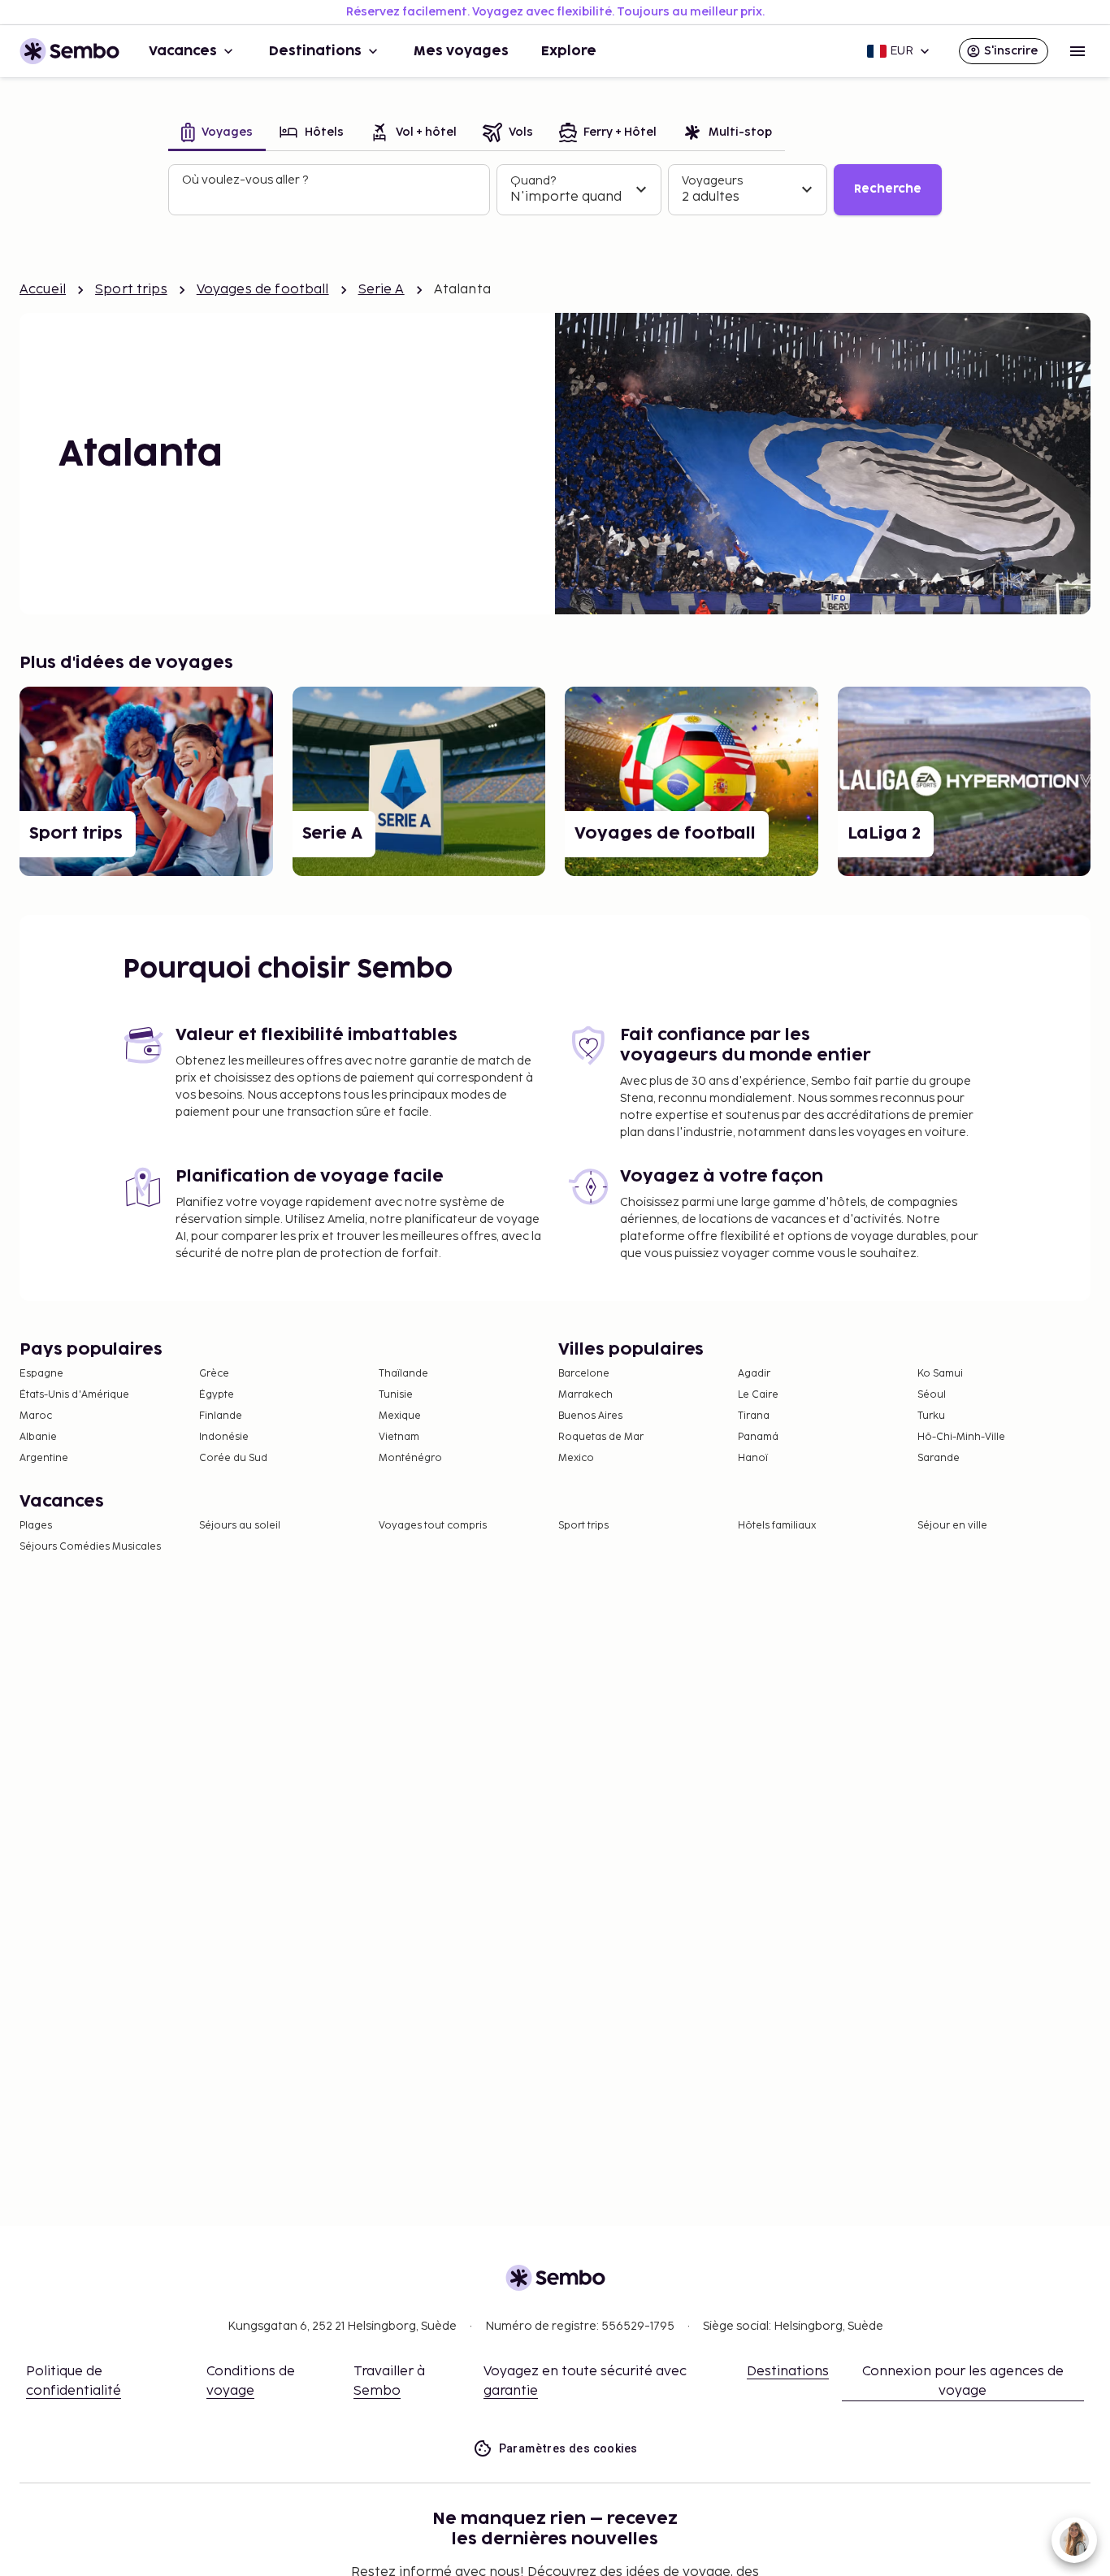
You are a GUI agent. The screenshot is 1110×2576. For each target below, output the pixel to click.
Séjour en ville (952, 1526)
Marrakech (585, 1395)
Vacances (183, 51)
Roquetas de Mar (601, 1437)
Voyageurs (712, 181)
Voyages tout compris (433, 1526)
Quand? (533, 181)
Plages (36, 1526)
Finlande (221, 1416)
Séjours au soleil (240, 1526)
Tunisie (396, 1395)
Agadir (754, 1374)
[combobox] (331, 197)
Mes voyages (461, 51)
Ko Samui (940, 1374)
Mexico (576, 1458)
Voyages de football (263, 290)
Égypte (217, 1395)
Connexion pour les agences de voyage (963, 2381)
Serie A (382, 290)
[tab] (217, 134)
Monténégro (410, 1458)
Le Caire (758, 1395)
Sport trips (131, 290)
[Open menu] (1077, 51)
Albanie (38, 1437)
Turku (931, 1416)
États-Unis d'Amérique (74, 1395)
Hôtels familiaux (777, 1526)
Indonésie (224, 1437)
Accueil (43, 290)
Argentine (44, 1458)
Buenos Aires (590, 1416)
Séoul (932, 1395)
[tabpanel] (555, 190)
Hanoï (753, 1458)
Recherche (888, 189)
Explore (569, 51)
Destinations (315, 51)
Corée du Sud (233, 1458)
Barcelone (584, 1374)
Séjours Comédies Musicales (90, 1547)
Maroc (36, 1416)
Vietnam (399, 1437)
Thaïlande (403, 1374)
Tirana (754, 1416)
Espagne (41, 1374)
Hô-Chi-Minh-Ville (961, 1437)
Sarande (939, 1458)
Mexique (400, 1416)
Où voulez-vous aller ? (245, 180)
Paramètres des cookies (568, 2448)
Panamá (758, 1437)
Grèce (214, 1374)
